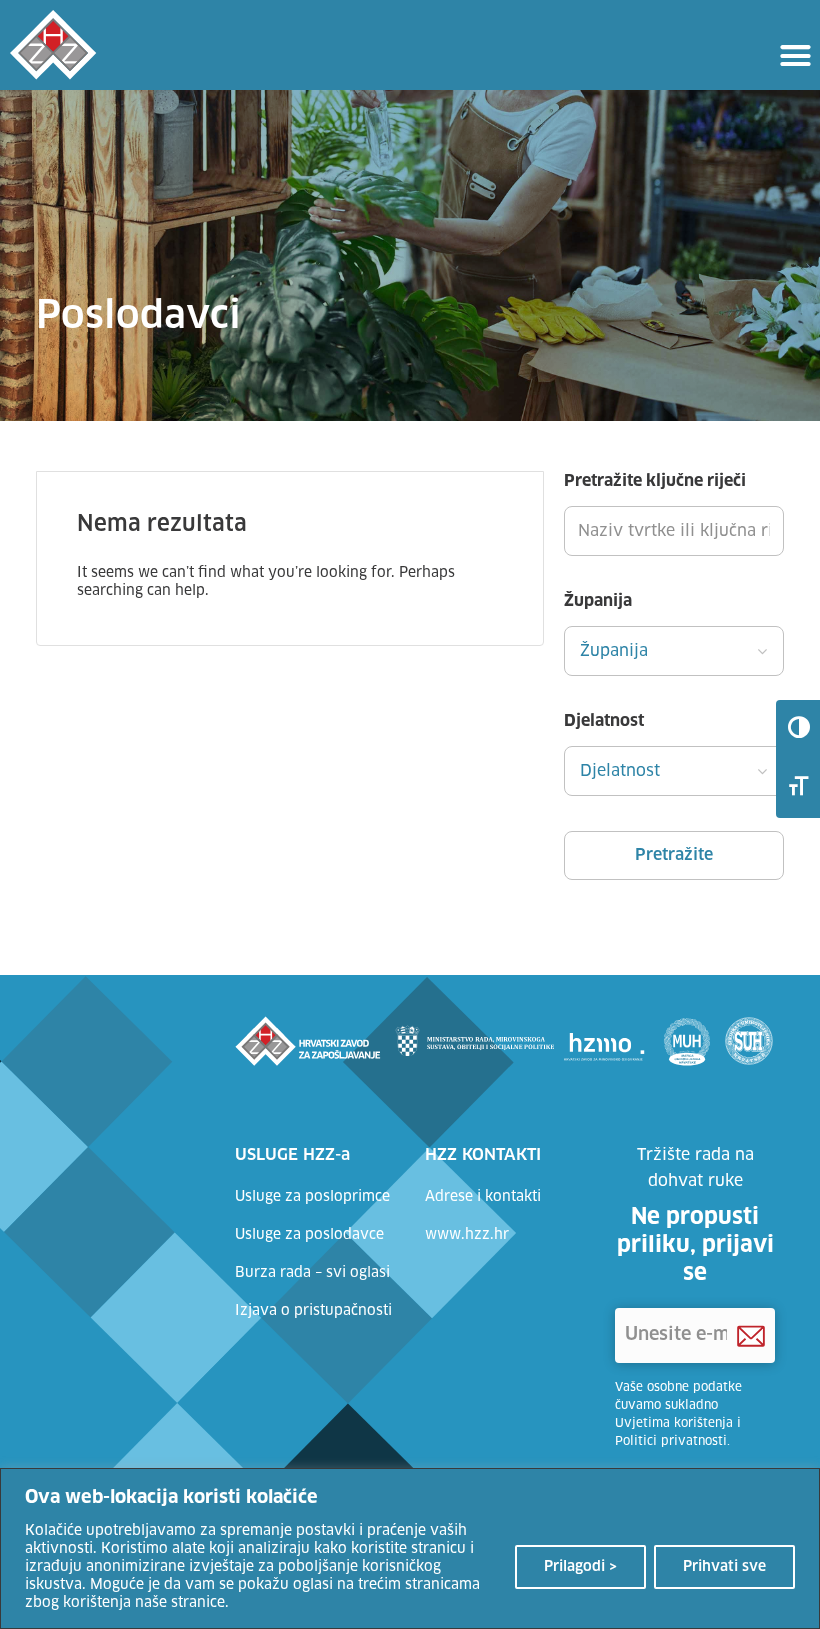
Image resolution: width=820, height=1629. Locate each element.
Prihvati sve (724, 1567)
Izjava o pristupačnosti (313, 1311)
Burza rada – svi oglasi (312, 1273)
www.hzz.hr (467, 1235)
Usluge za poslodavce (309, 1235)
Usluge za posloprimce (312, 1197)
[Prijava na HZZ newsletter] (751, 1336)
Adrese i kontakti (483, 1197)
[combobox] (674, 651)
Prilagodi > (580, 1567)
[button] (795, 55)
